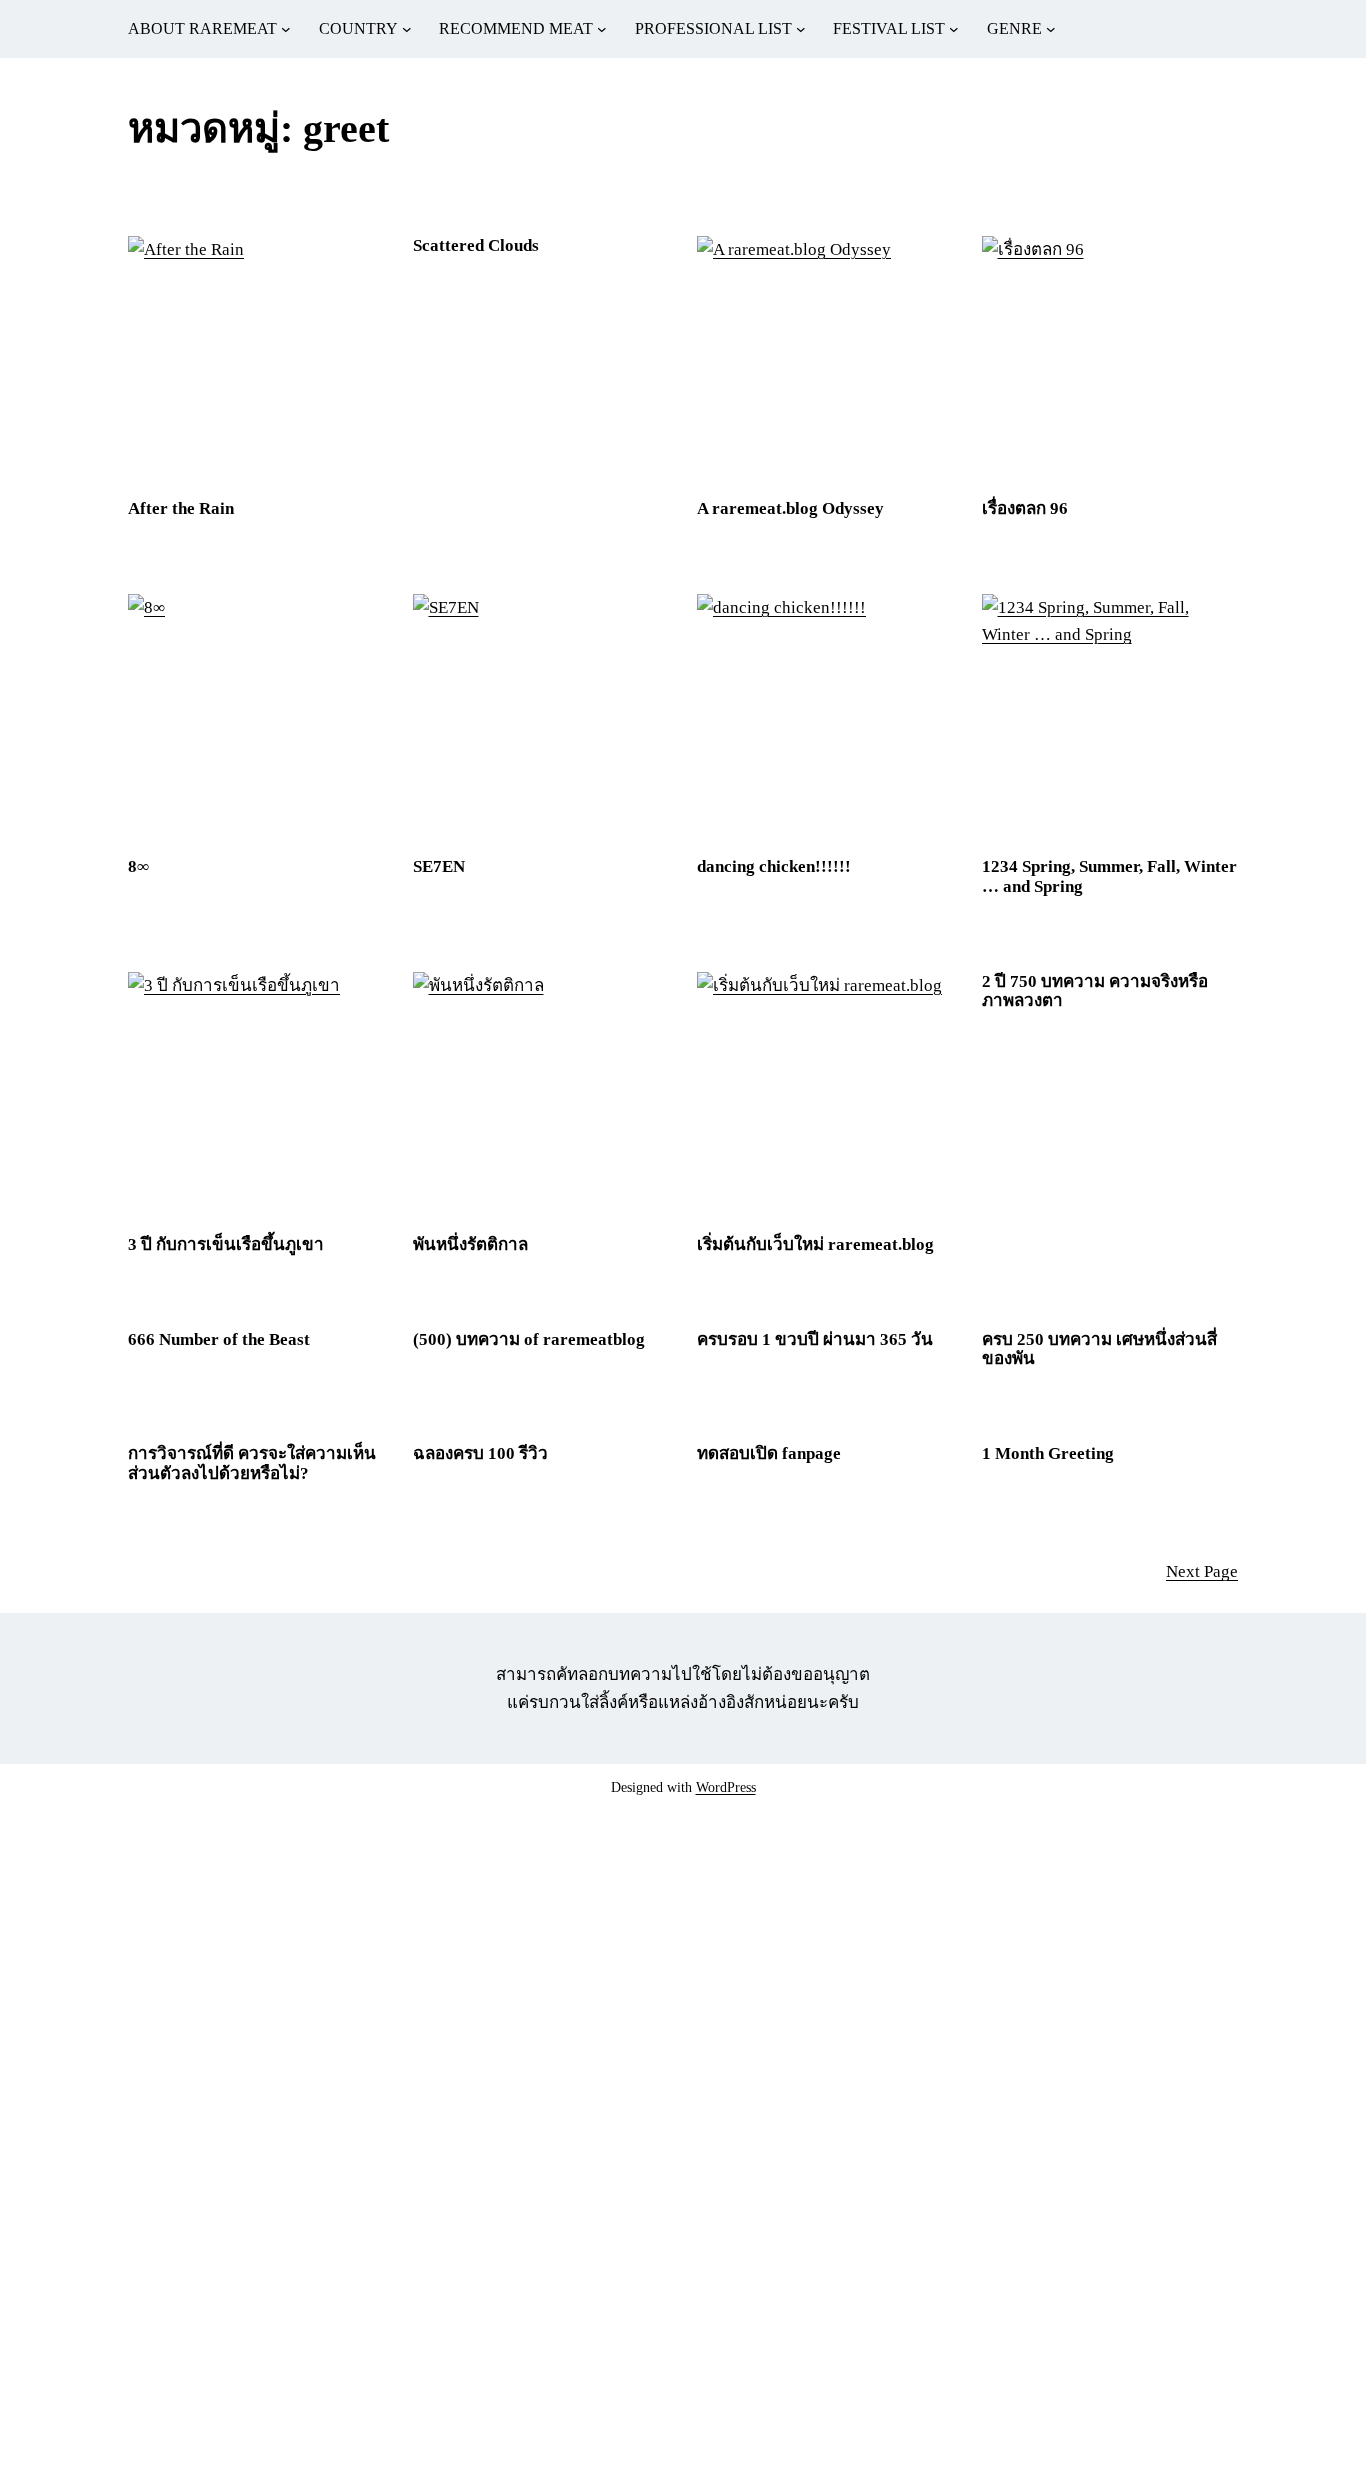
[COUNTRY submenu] (407, 29)
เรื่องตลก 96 (1025, 508)
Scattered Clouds (476, 245)
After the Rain (181, 508)
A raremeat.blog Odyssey (790, 508)
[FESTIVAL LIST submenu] (954, 29)
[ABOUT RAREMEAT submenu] (286, 29)
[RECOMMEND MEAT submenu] (602, 29)
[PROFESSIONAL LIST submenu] (801, 29)
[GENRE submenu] (1051, 29)
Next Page (1202, 1571)
